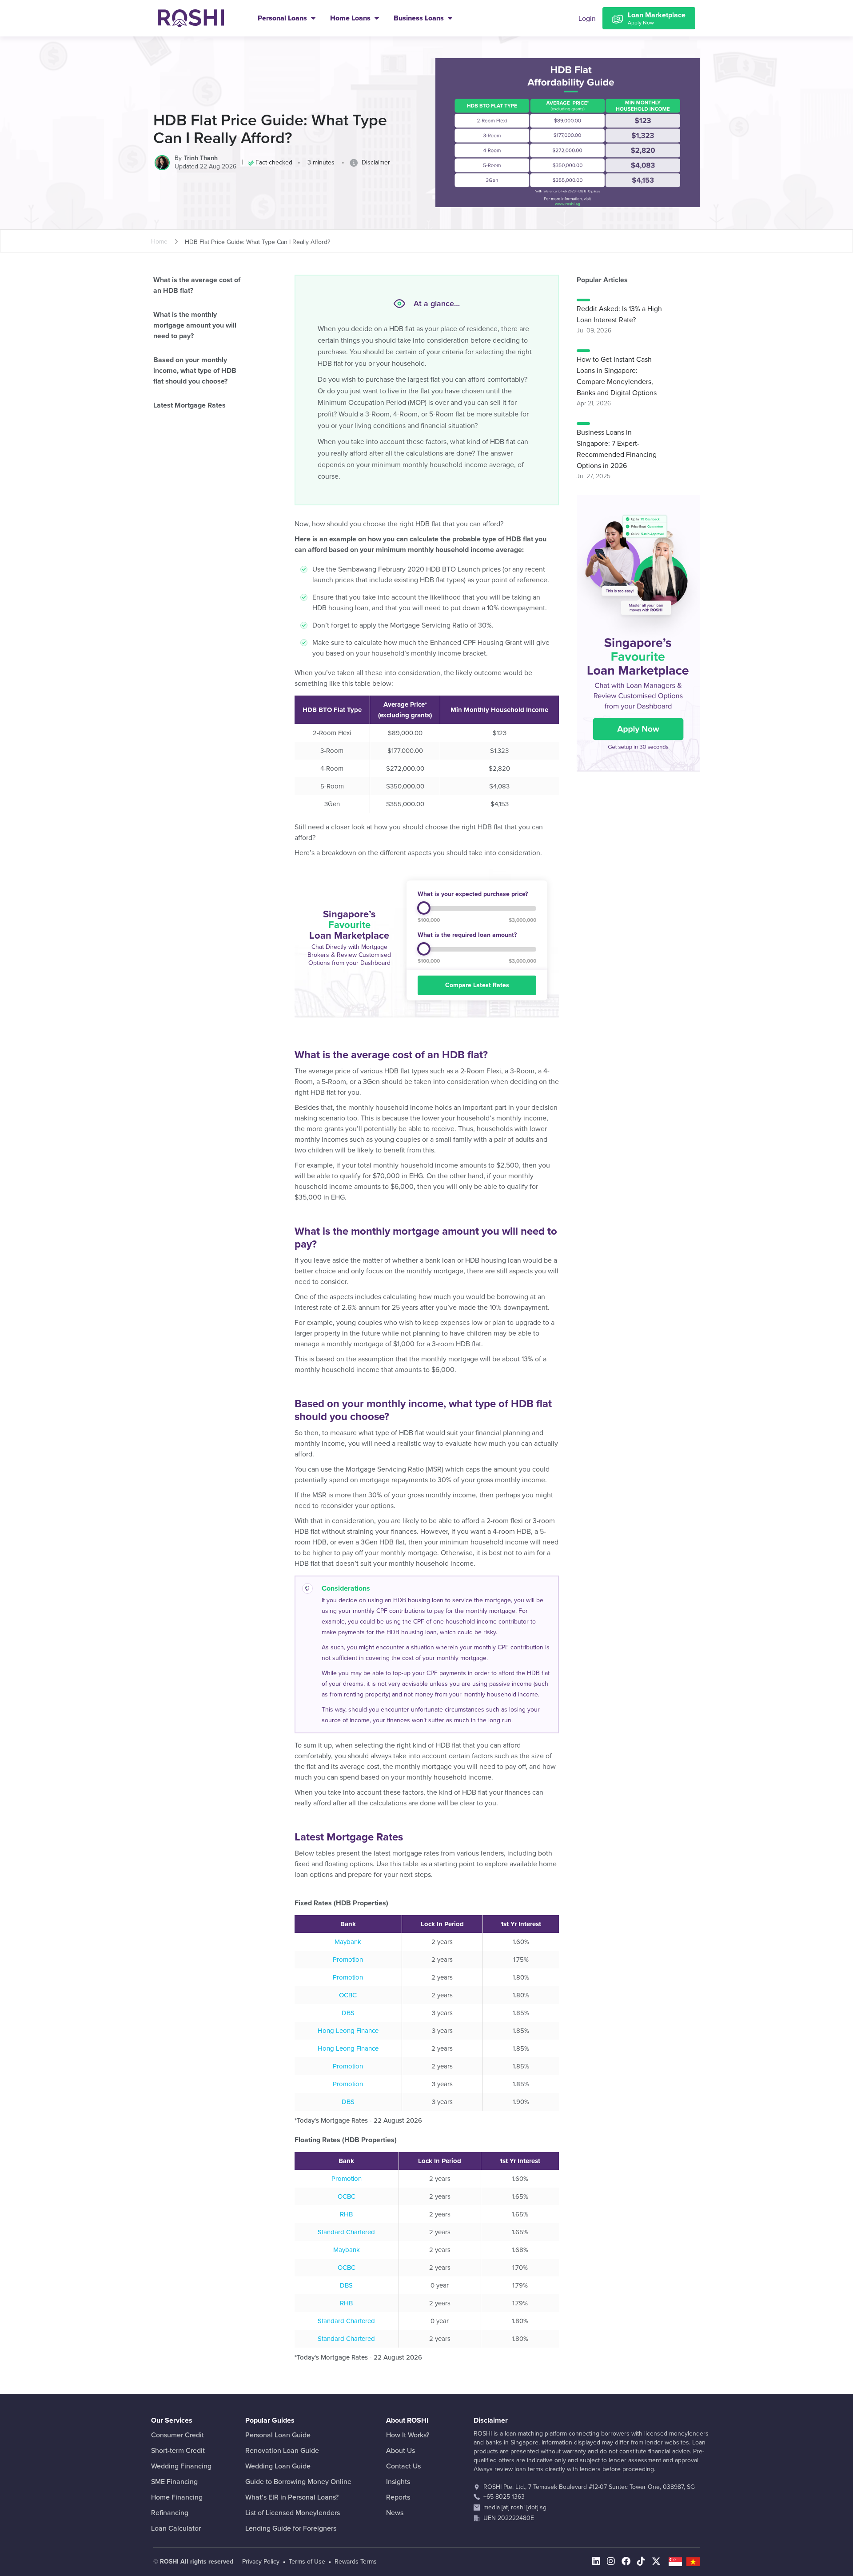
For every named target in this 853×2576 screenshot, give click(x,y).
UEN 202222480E (509, 2518)
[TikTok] (641, 2562)
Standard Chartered (346, 2232)
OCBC (348, 1995)
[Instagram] (611, 2562)
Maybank (348, 1942)
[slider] (424, 908)
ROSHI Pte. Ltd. (504, 2487)
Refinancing (170, 2513)
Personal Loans (283, 18)
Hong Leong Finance (348, 2031)
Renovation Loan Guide (282, 2451)
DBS (348, 2013)
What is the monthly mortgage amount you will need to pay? (195, 325)
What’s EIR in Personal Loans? (292, 2497)
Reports (398, 2497)
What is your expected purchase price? (473, 894)
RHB (346, 2214)
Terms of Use (307, 2562)
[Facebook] (626, 2562)
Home (159, 242)
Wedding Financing (181, 2466)
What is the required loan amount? (467, 935)
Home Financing (177, 2497)
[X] (656, 2562)
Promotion (348, 1960)
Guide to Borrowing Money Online (298, 2482)
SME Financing (174, 2482)
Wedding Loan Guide (278, 2466)
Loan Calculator (176, 2528)
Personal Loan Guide (278, 2435)
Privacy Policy (261, 2562)
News (395, 2513)
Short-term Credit (178, 2451)
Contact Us (403, 2466)
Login (587, 19)
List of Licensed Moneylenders (293, 2513)
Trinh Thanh (201, 158)
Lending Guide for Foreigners (291, 2528)
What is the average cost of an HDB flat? (197, 285)
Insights (398, 2482)
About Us (401, 2451)
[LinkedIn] (596, 2562)
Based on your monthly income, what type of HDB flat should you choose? (195, 371)
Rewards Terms (356, 2562)
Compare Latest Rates (477, 985)
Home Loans (351, 18)
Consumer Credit (177, 2435)
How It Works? (408, 2435)
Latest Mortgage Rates (189, 405)
